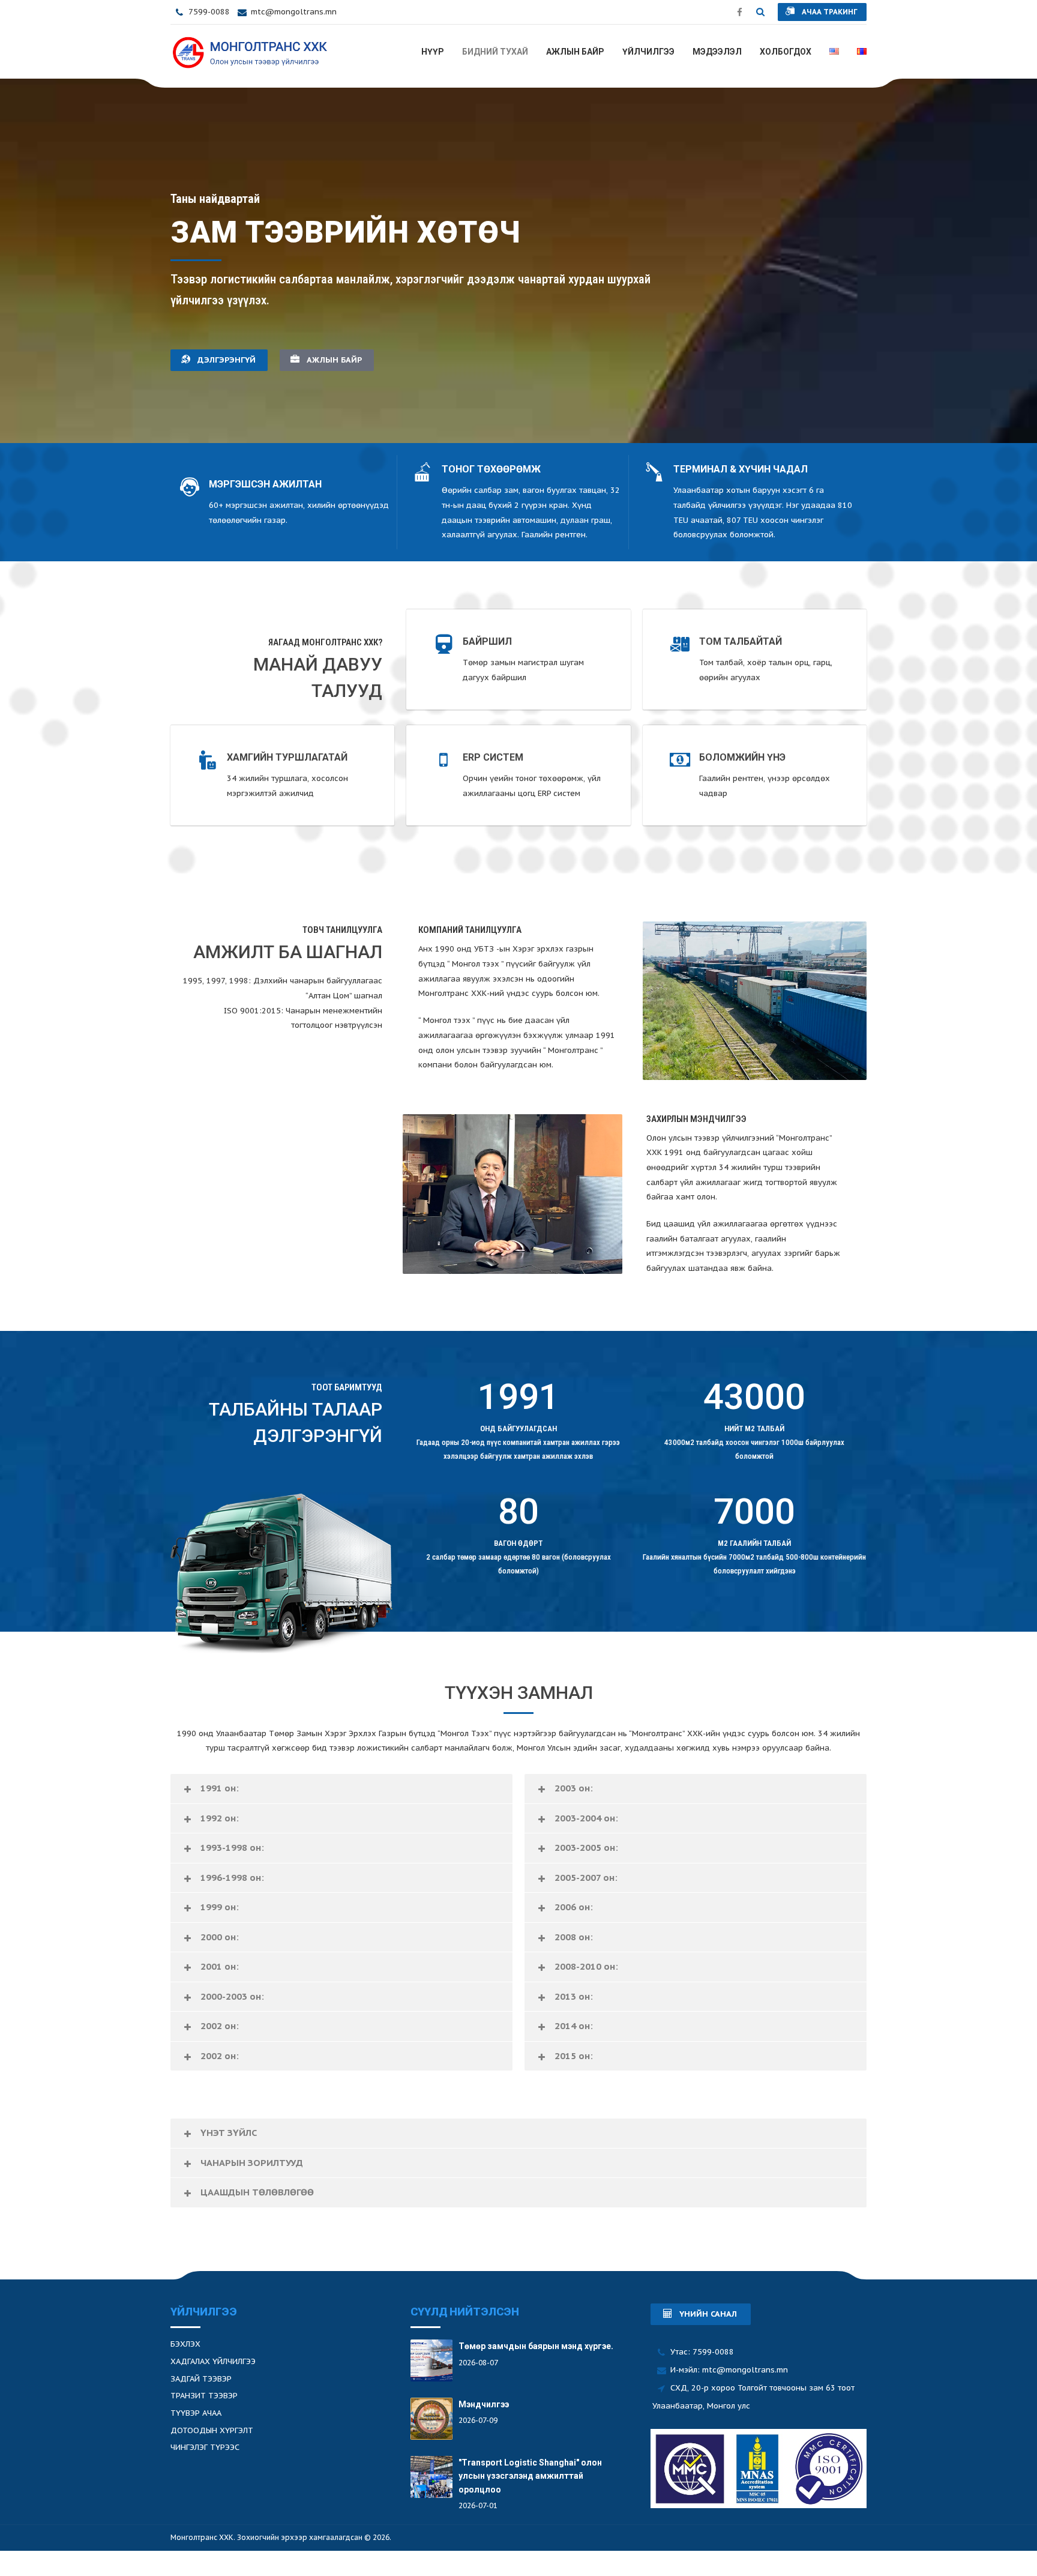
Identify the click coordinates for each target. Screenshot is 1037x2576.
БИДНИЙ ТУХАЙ (495, 52)
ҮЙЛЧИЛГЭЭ (648, 52)
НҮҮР (433, 52)
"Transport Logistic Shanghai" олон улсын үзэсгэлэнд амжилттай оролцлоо (530, 2476)
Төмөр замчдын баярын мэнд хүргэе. (536, 2346)
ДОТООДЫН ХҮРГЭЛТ (212, 2430)
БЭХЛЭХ (185, 2344)
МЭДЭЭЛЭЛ (717, 52)
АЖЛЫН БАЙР (575, 52)
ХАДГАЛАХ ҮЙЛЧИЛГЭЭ (213, 2361)
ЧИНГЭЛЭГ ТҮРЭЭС (205, 2447)
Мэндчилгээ (484, 2404)
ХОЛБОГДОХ (786, 52)
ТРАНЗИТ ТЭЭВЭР (204, 2396)
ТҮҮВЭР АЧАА (196, 2413)
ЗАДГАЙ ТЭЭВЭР (201, 2379)
